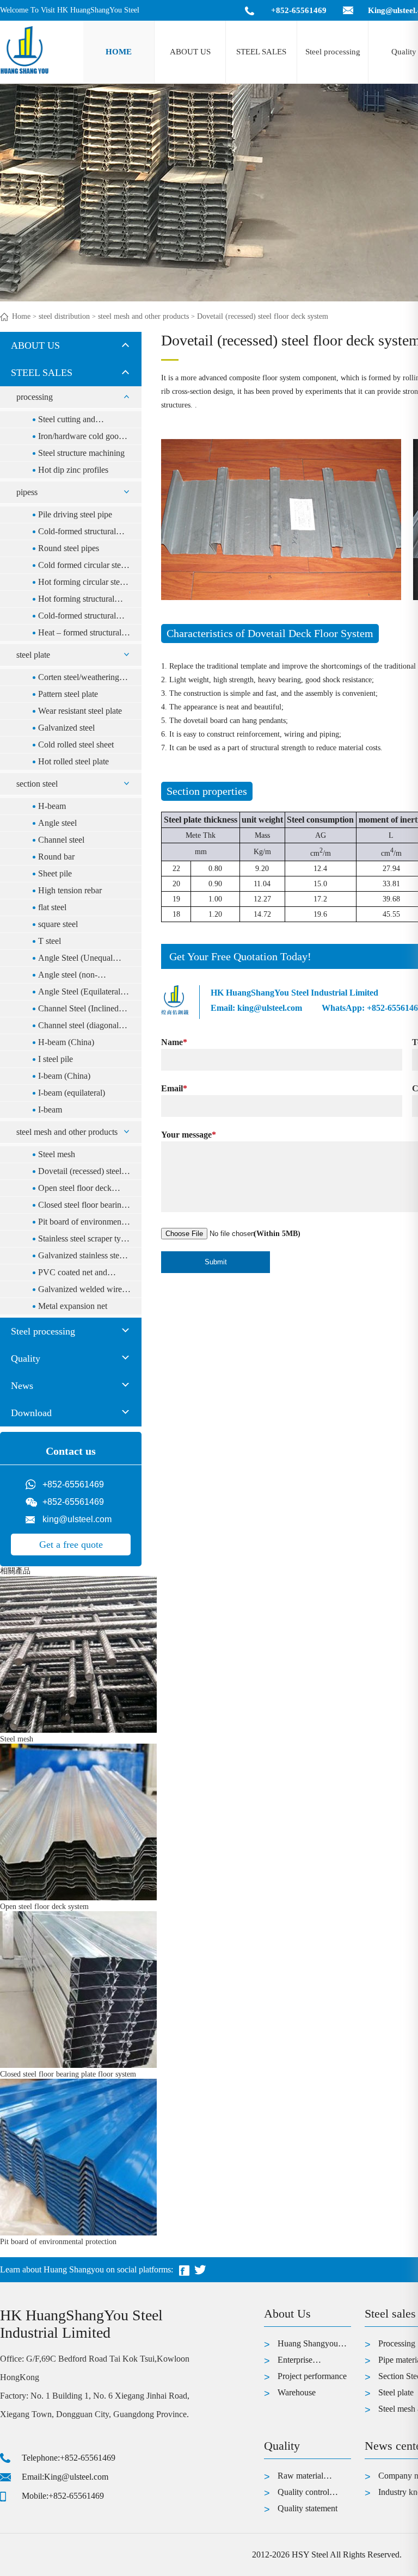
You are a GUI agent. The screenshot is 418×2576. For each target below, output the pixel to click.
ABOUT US (190, 52)
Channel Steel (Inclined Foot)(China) (78, 1010)
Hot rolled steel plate (73, 761)
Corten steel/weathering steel (79, 679)
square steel (58, 924)
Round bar (56, 857)
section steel (37, 784)
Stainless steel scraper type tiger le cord (84, 1240)
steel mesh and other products (143, 316)
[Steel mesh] (78, 1730)
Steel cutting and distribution (67, 421)
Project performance (312, 2376)
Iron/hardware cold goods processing (82, 438)
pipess (27, 492)
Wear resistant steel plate (80, 711)
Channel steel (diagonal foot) (78, 1027)
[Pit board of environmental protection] (78, 2233)
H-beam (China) (66, 1042)
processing (35, 397)
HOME (119, 52)
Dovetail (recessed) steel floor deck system (80, 1173)
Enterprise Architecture (299, 2362)
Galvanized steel (66, 728)
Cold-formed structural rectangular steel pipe (77, 533)
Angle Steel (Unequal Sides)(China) (75, 960)
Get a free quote (71, 1545)
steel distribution (64, 316)
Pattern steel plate (68, 694)
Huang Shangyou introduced (308, 2345)
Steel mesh (57, 1154)
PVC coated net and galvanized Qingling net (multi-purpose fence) (79, 1274)
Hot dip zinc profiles (73, 470)
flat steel (52, 907)
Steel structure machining (81, 453)
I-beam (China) (64, 1076)
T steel (50, 941)
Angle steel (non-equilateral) (68, 977)
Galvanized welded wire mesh (80, 1291)
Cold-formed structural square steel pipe (77, 617)
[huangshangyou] (24, 73)
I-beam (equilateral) (72, 1093)
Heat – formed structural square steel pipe (80, 634)
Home (21, 316)
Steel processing (333, 52)
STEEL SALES (261, 52)
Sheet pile (55, 873)
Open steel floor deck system (75, 1190)
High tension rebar (70, 890)
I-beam (50, 1110)
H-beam (52, 806)
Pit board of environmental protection (84, 1224)
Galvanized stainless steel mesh (82, 1257)
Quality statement (308, 2508)
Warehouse (297, 2392)
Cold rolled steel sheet (76, 745)
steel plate (33, 655)
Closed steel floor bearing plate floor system (82, 1207)
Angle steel (57, 823)
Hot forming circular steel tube (82, 584)
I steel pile (56, 1059)
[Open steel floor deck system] (78, 1898)
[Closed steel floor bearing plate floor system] (78, 2065)
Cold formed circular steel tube (82, 567)
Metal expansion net (73, 1306)
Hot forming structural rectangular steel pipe (76, 601)
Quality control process (303, 2494)
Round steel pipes (69, 548)
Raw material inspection (300, 2478)
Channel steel (61, 840)
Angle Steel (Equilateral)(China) (81, 993)
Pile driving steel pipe (75, 514)
